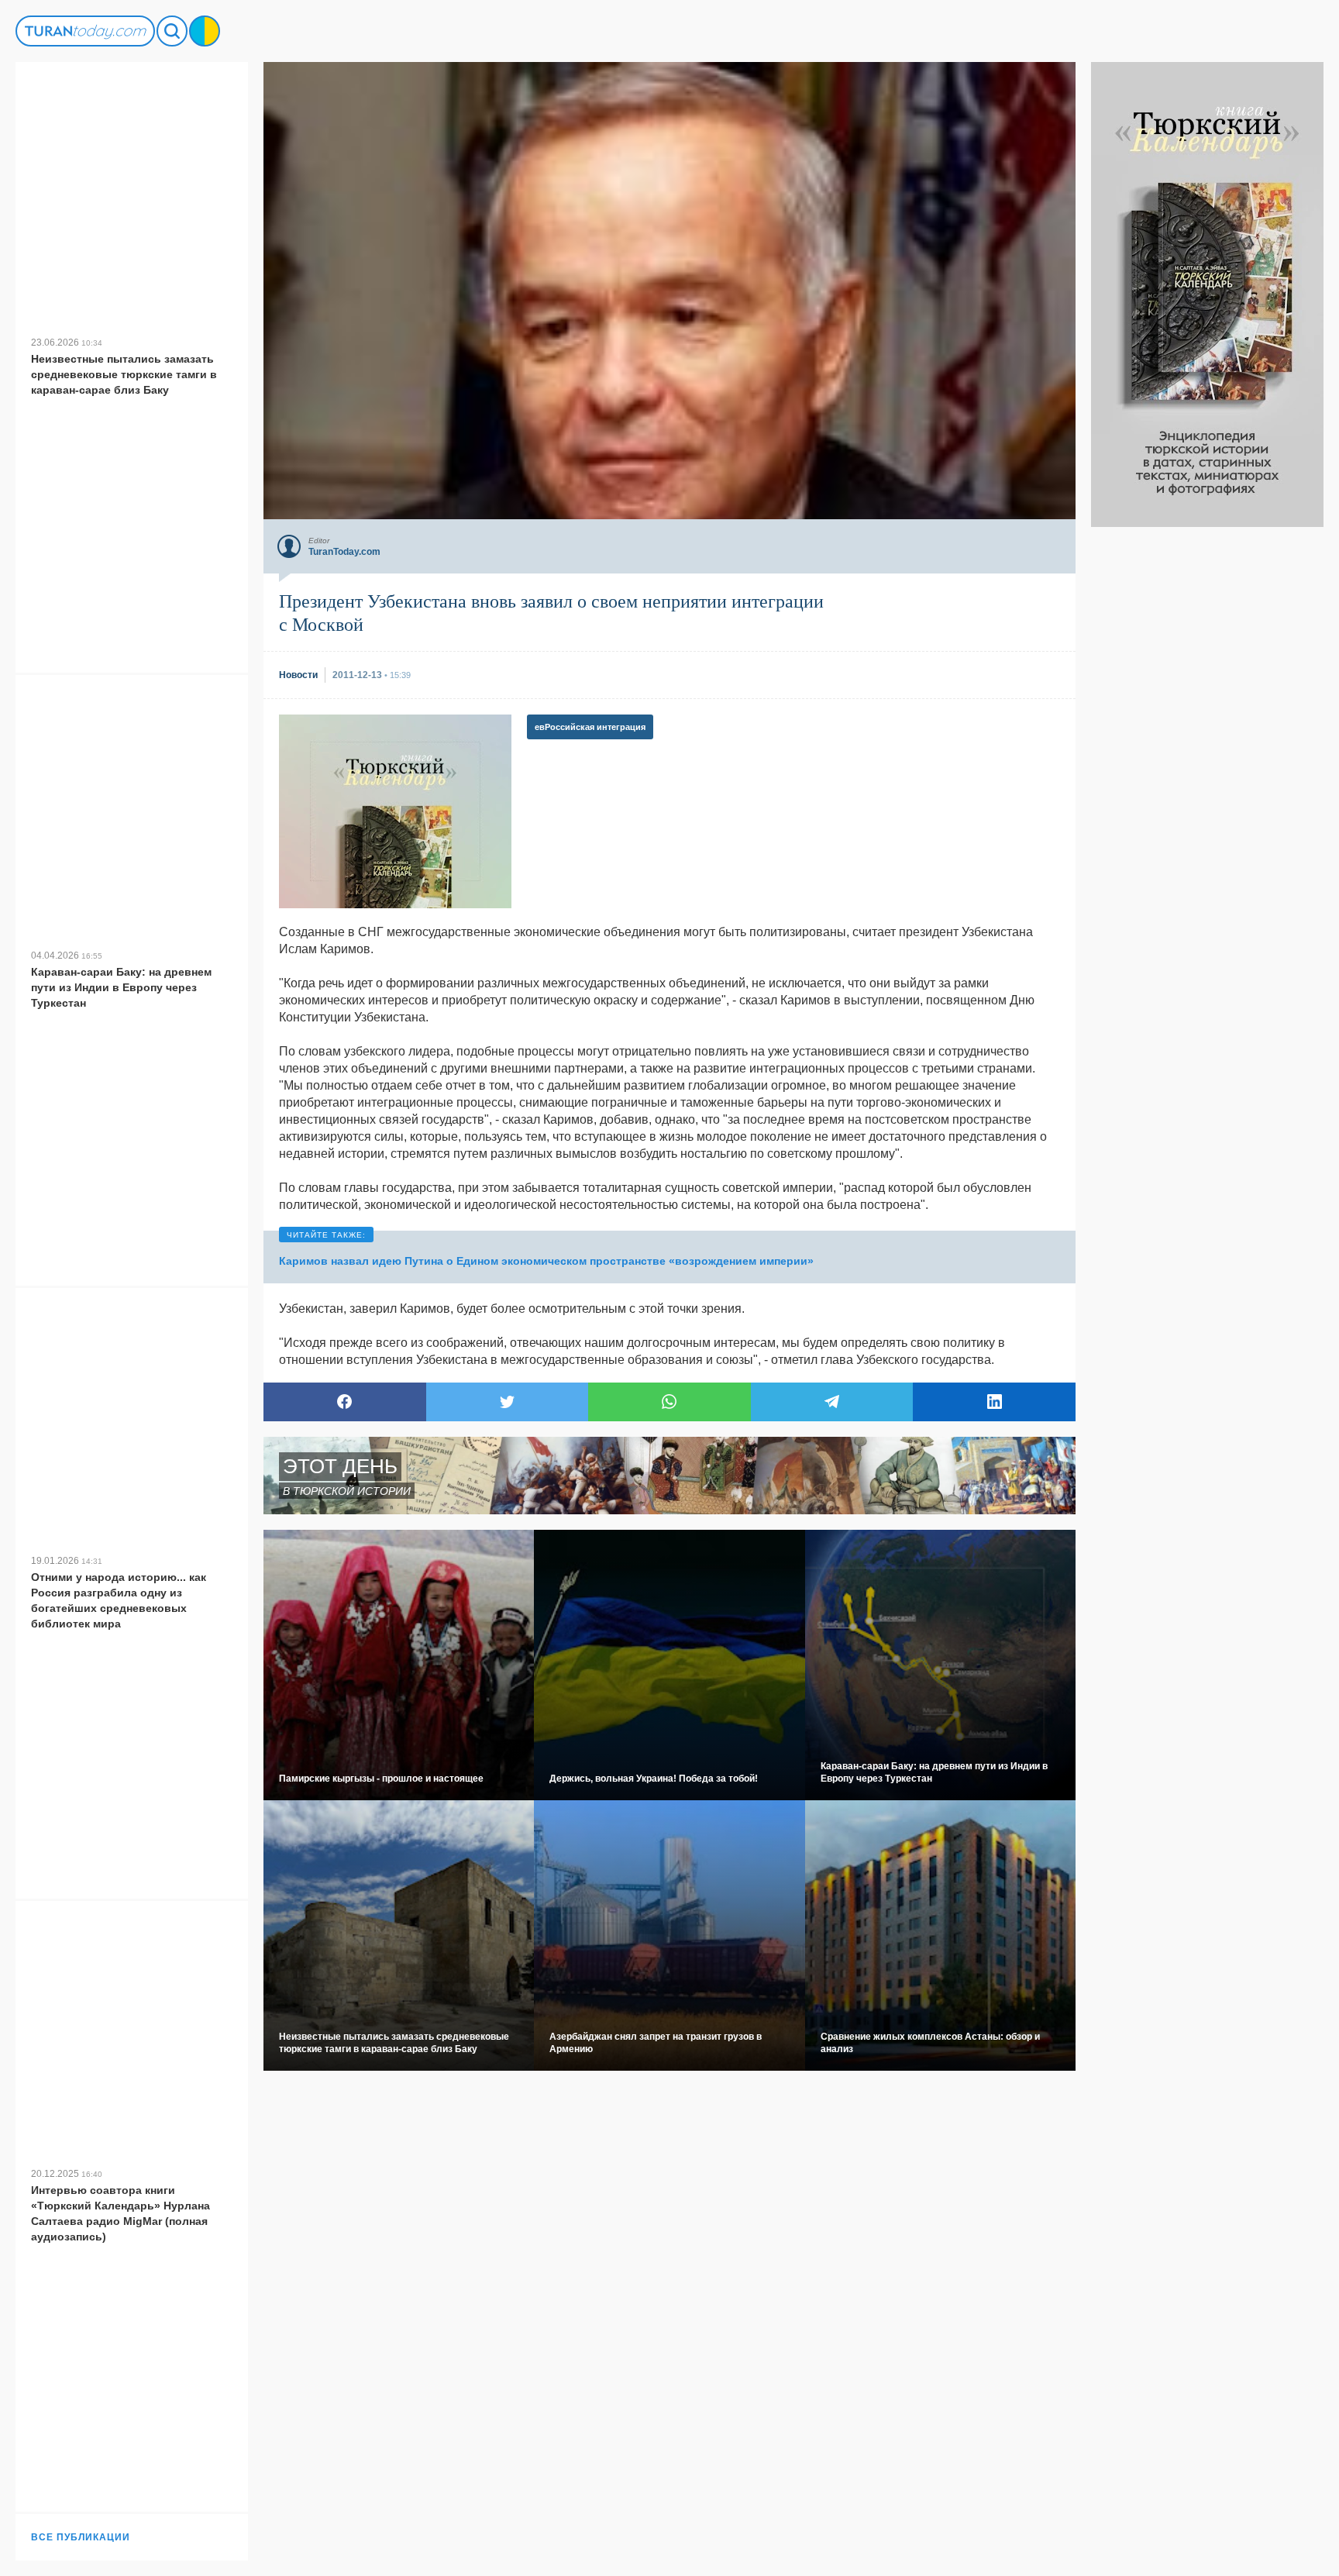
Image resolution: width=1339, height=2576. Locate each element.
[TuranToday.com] (85, 31)
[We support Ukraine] (205, 31)
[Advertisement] (1207, 759)
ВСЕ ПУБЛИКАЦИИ (81, 2537)
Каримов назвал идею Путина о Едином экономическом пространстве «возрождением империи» (546, 1261)
